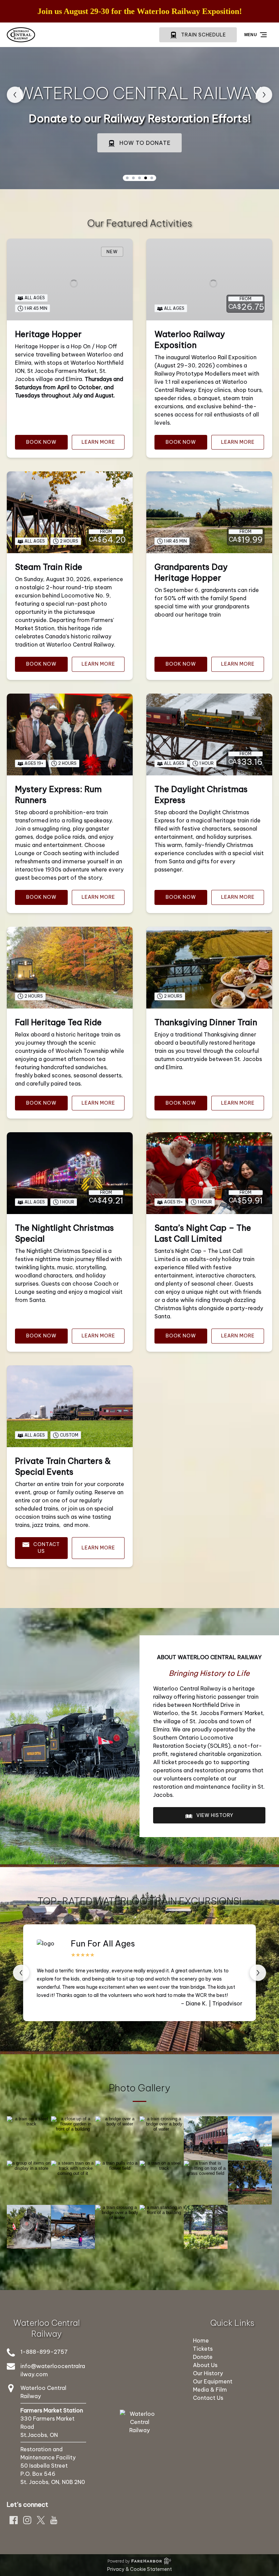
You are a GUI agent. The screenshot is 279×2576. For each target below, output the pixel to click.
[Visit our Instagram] (27, 2520)
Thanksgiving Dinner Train (206, 1022)
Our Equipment (213, 2381)
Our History (208, 2373)
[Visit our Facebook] (14, 2520)
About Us (205, 2365)
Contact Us (208, 2398)
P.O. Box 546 (38, 2474)
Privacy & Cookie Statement (139, 2569)
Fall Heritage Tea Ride (58, 1022)
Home (201, 2340)
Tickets (203, 2349)
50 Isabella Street (44, 2466)
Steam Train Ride (49, 567)
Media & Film (210, 2390)
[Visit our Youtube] (54, 2520)
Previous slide (15, 95)
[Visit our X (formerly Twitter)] (41, 2520)
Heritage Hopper (48, 334)
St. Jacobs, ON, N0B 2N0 (53, 2482)
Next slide (264, 95)
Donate (203, 2357)
